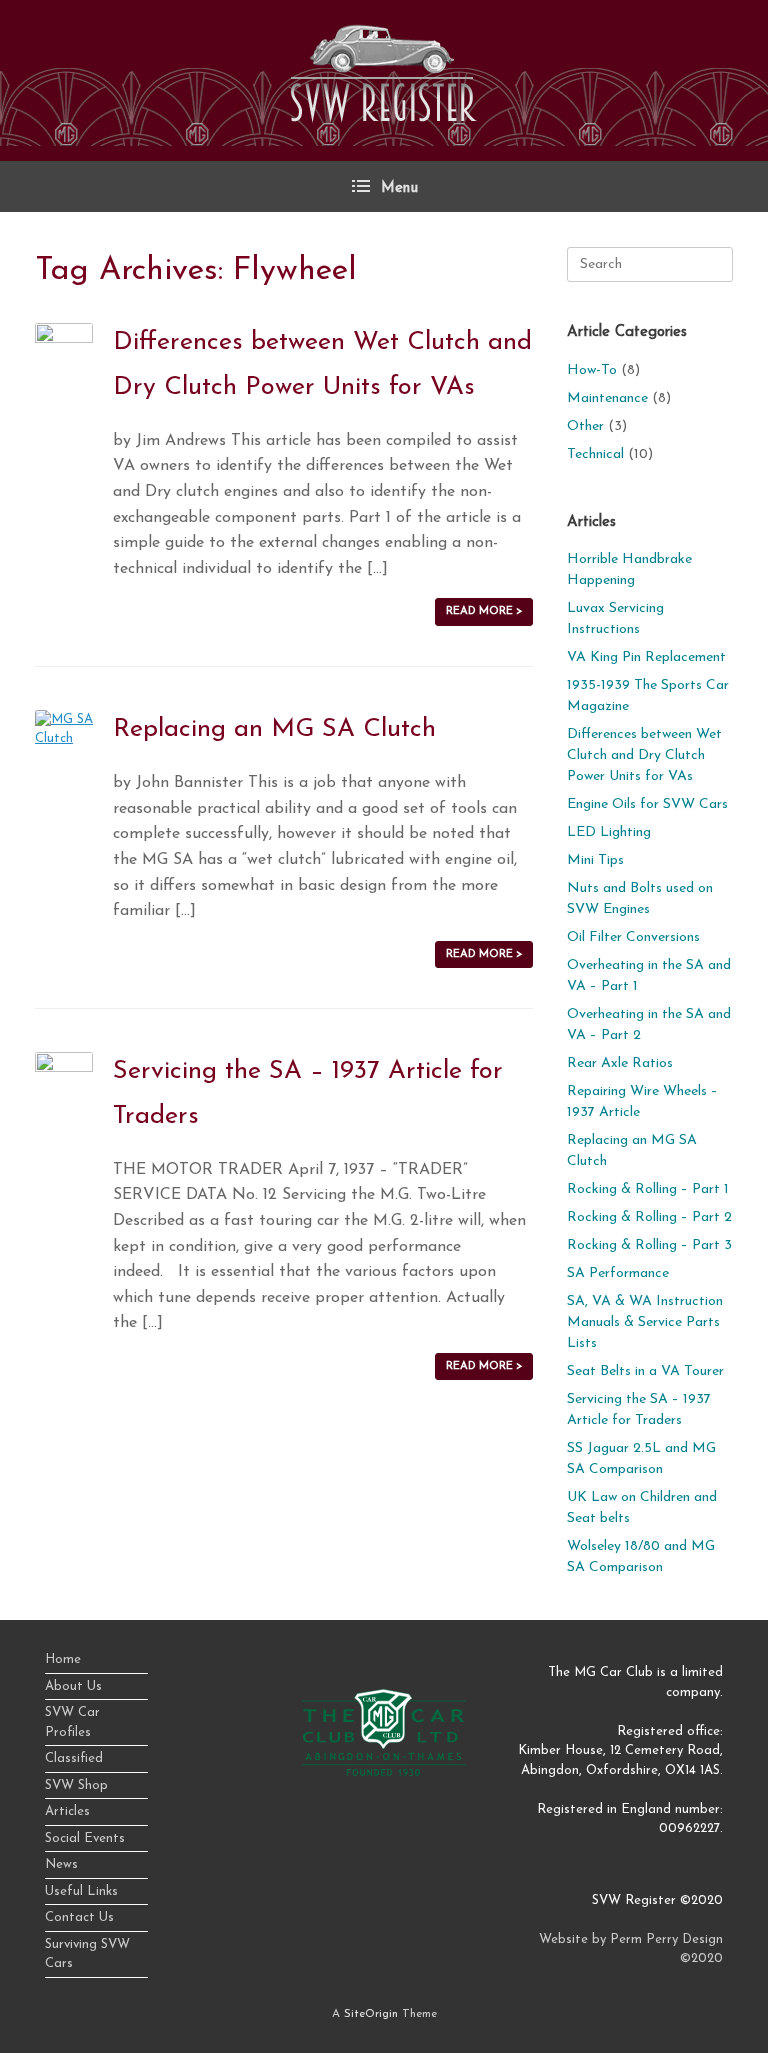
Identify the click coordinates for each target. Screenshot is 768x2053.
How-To (592, 370)
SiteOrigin (371, 2014)
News (61, 1864)
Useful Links (81, 1891)
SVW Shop (76, 1785)
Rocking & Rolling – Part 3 (649, 1245)
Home (63, 1659)
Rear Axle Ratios (620, 1063)
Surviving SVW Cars (87, 1954)
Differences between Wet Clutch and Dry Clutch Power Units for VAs (644, 755)
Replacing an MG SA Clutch (274, 729)
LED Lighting (609, 832)
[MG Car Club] (384, 1772)
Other (585, 426)
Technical (595, 454)
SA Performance (618, 1273)
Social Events (85, 1838)
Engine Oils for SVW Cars (647, 804)
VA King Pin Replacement (646, 657)
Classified (74, 1758)
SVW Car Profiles (72, 1722)
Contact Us (79, 1917)
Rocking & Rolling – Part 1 (648, 1189)
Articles (67, 1811)
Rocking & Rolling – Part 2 (649, 1217)
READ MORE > (484, 611)
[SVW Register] (384, 73)
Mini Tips (595, 860)
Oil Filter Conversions (633, 937)
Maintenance (607, 398)
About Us (73, 1686)
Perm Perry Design (666, 1939)
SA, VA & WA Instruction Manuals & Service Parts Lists (645, 1322)
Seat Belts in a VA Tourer (645, 1371)
